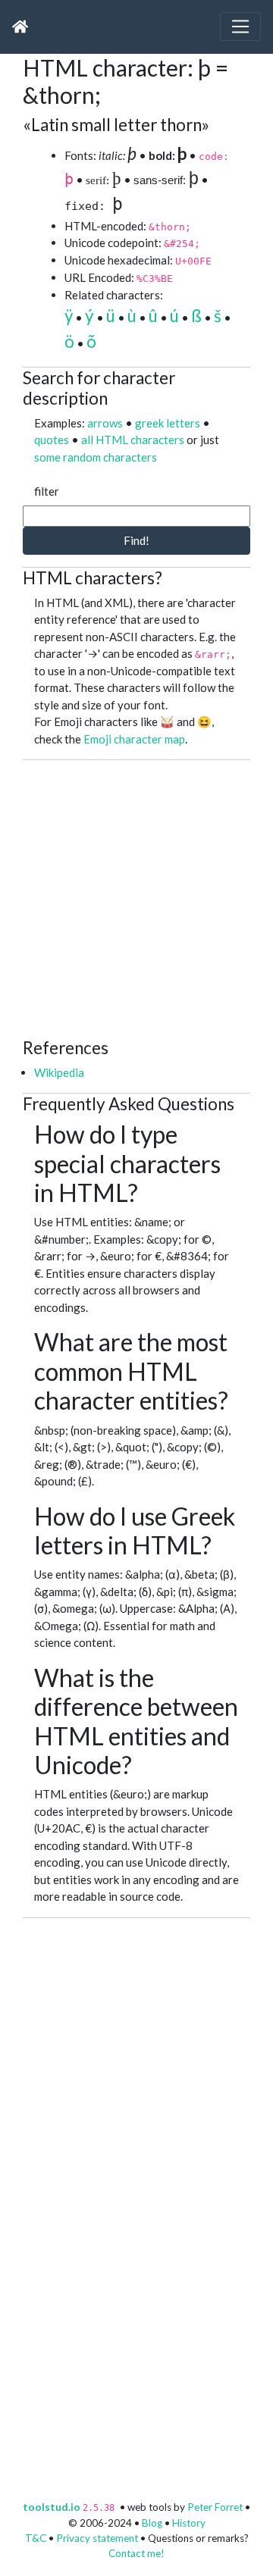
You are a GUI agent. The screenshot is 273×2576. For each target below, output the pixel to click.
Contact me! (136, 2553)
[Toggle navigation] (240, 27)
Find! (136, 540)
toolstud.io (52, 2507)
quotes (52, 440)
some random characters (96, 457)
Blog (152, 2523)
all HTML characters (133, 440)
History (189, 2523)
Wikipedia (59, 1072)
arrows (105, 423)
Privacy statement (97, 2538)
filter (47, 491)
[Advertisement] (136, 897)
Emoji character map (134, 739)
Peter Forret (215, 2507)
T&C (36, 2538)
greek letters (168, 423)
